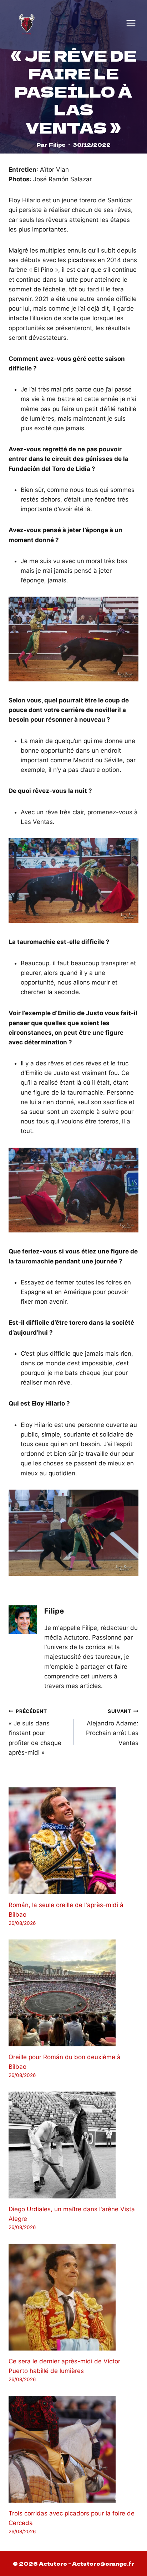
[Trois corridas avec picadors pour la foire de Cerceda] (73, 2449)
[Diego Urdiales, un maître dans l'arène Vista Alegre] (73, 2145)
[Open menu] (131, 23)
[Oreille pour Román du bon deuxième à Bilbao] (73, 1993)
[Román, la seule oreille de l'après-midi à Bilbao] (73, 1841)
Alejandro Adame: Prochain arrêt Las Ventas (112, 1727)
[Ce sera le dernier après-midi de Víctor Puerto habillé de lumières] (73, 2297)
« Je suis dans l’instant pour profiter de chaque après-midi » (35, 1732)
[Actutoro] (27, 23)
